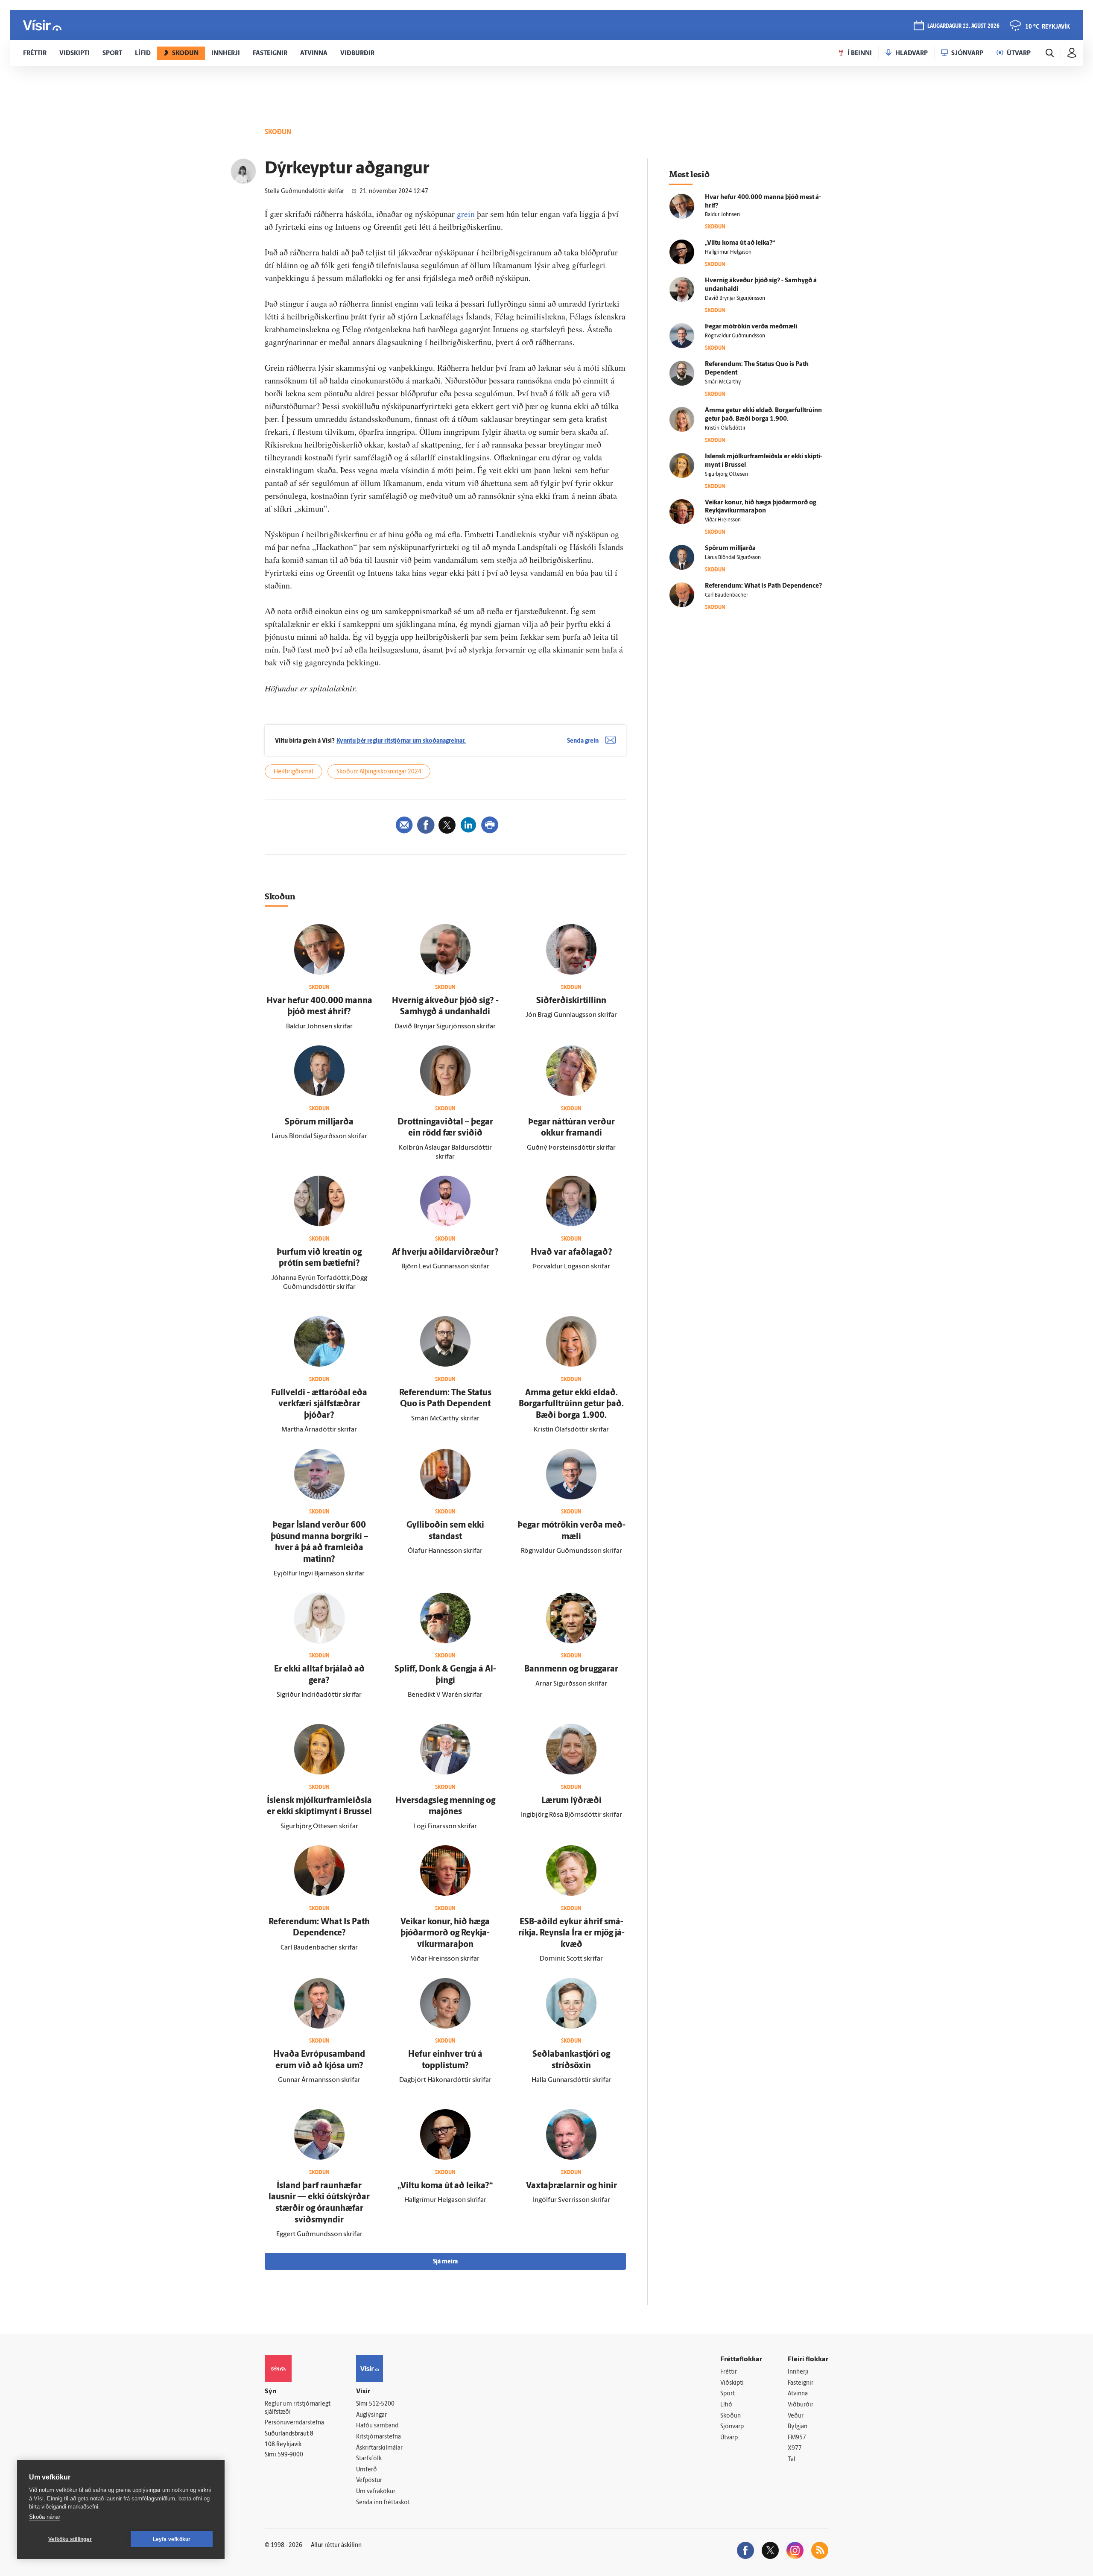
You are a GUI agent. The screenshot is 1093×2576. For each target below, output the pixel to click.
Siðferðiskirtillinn (571, 1001)
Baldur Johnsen (722, 215)
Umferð (367, 2470)
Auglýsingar (371, 2415)
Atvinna (798, 2394)
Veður (796, 2416)
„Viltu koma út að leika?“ (445, 2186)
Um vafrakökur (376, 2492)
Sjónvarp (732, 2427)
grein (467, 214)
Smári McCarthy (723, 382)
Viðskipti (732, 2383)
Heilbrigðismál (294, 772)
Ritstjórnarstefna (378, 2437)
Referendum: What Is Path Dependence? (763, 586)
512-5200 (382, 2404)
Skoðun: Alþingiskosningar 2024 (379, 772)
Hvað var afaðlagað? (571, 1253)
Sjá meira (445, 2262)
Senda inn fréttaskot (383, 2503)
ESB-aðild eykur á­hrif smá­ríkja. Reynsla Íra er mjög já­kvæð (571, 1933)
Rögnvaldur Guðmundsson (735, 336)
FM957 (797, 2438)
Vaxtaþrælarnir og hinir (571, 2186)
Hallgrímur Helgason (728, 252)
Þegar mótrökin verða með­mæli (751, 327)
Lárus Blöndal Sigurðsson (733, 558)
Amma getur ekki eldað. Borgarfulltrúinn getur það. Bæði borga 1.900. (571, 1404)
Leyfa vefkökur (172, 2539)
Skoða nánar (45, 2517)
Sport (728, 2394)
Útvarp (729, 2438)
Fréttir (729, 2372)
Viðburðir (801, 2405)
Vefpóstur (369, 2481)
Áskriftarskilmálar (379, 2448)
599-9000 (290, 2455)
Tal (792, 2460)
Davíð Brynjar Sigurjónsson (735, 299)
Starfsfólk (369, 2459)
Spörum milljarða (319, 1122)
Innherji (798, 2372)
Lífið (726, 2405)
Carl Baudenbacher (726, 595)
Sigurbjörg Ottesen (726, 474)
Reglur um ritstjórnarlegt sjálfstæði (298, 2408)
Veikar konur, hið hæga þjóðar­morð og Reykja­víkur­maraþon (445, 1933)
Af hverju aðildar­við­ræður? (445, 1253)
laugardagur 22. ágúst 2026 (963, 26)
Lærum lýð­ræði (571, 1801)
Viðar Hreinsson (723, 520)
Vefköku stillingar (70, 2539)
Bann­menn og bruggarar (571, 1669)
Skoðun (731, 2416)
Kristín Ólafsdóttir (725, 428)
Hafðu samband (377, 2426)
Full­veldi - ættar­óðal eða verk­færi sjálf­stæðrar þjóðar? (319, 1404)
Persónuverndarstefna (294, 2423)
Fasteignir (801, 2383)
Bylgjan (798, 2427)
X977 (795, 2449)
